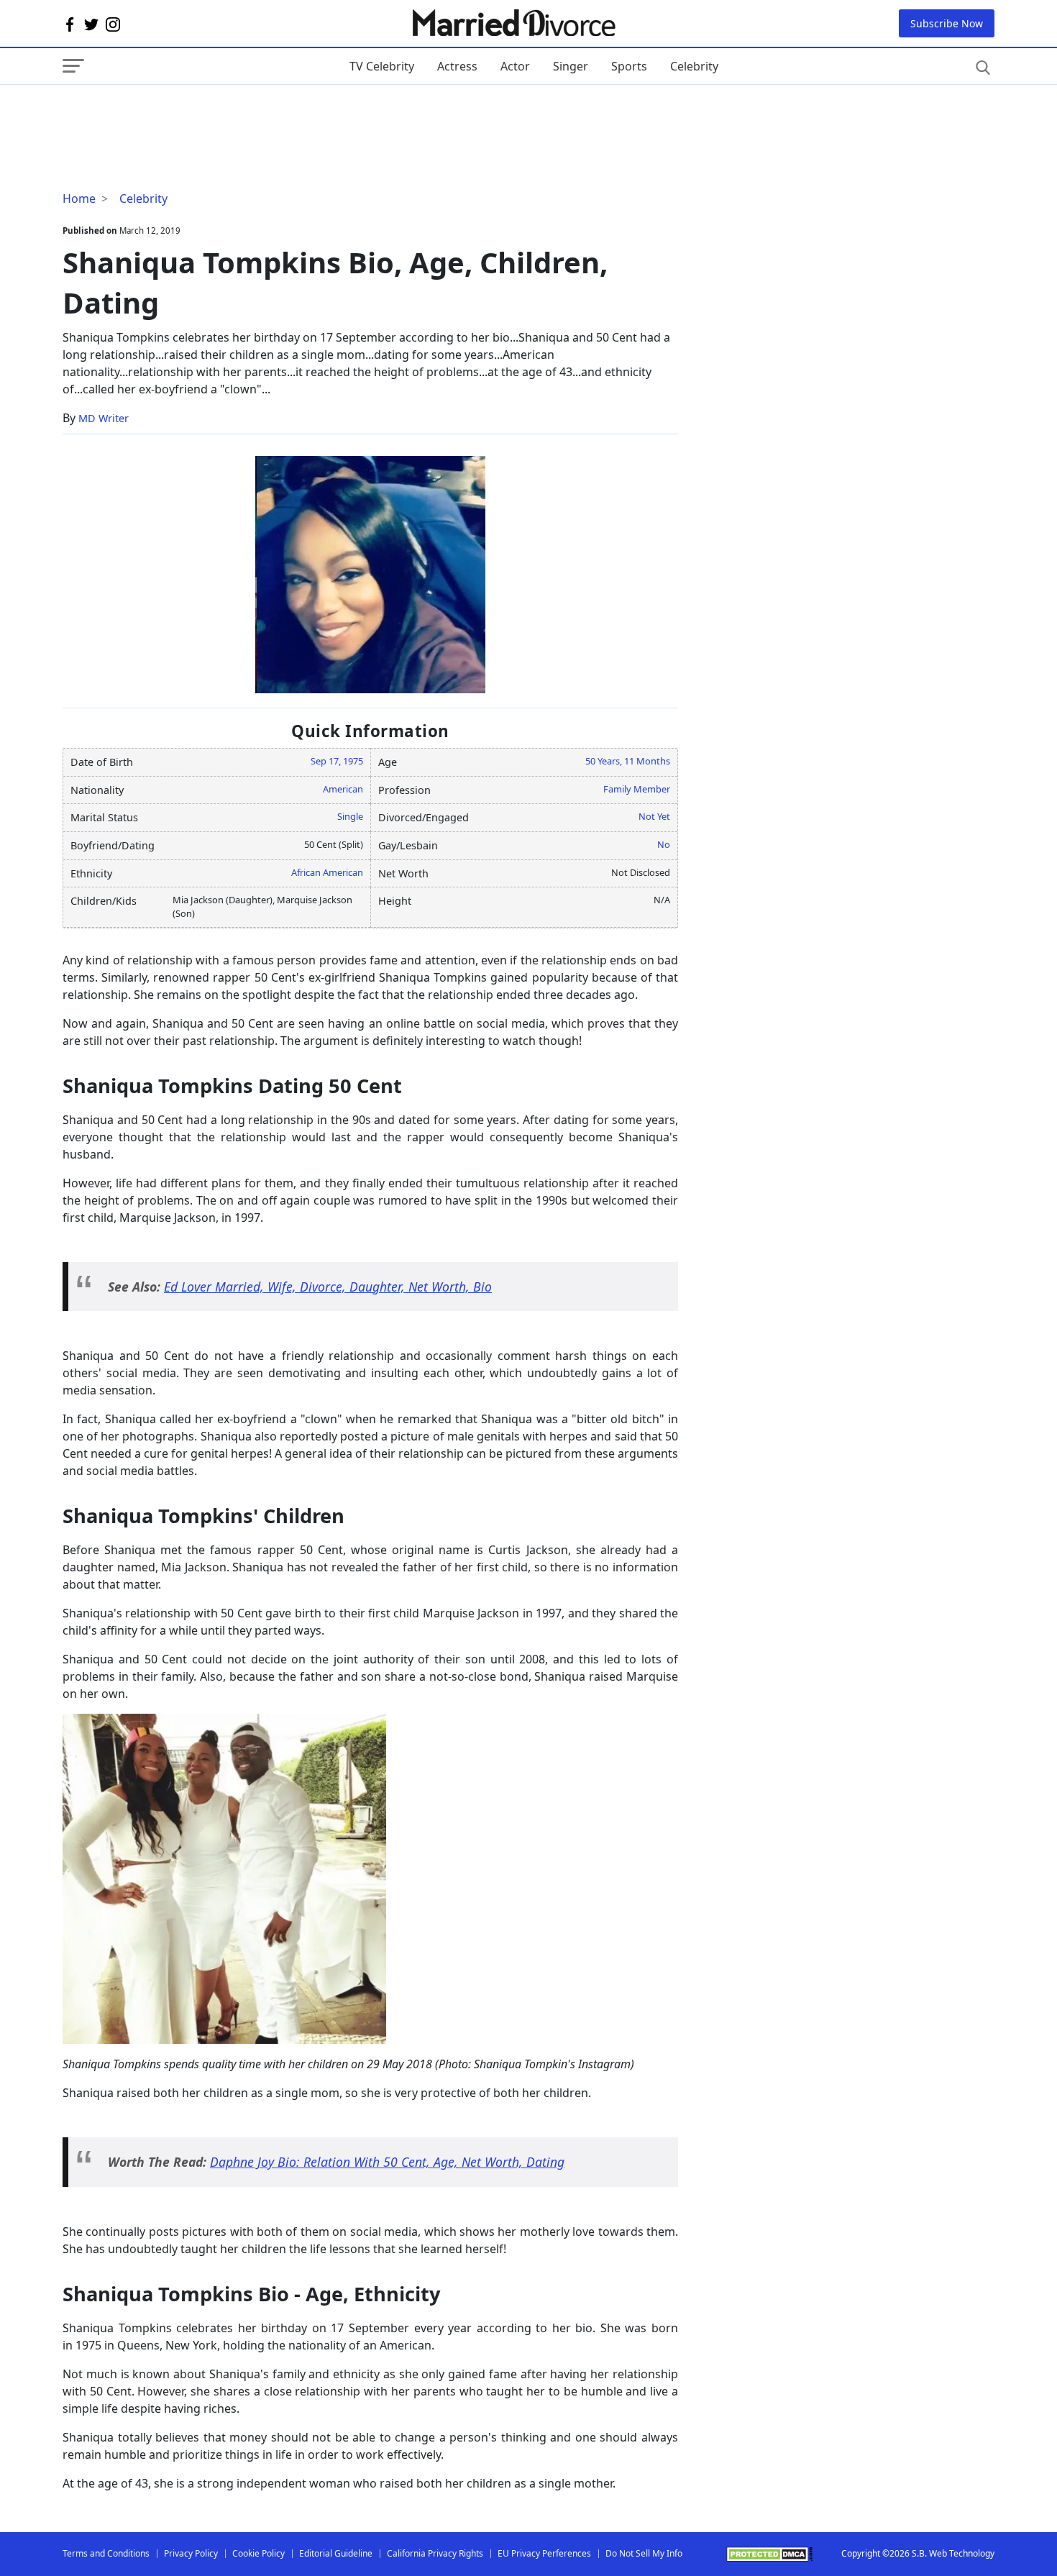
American (343, 789)
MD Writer (104, 418)
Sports (629, 66)
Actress (457, 66)
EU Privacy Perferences (544, 2553)
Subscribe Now (947, 23)
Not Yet (654, 816)
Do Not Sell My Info (644, 2553)
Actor (515, 66)
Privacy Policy (191, 2553)
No (664, 844)
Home (79, 198)
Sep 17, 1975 (337, 761)
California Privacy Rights (435, 2553)
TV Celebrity (382, 66)
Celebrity (694, 66)
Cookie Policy (258, 2553)
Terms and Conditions (106, 2553)
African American (327, 872)
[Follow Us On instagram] (113, 24)
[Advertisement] (178, 114)
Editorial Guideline (336, 2553)
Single (350, 816)
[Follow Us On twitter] (91, 24)
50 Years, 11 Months (628, 761)
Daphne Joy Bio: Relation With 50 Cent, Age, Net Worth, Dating (387, 2162)
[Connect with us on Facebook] (70, 24)
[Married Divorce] (513, 23)
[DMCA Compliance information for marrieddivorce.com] (769, 2554)
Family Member (637, 789)
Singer (571, 66)
